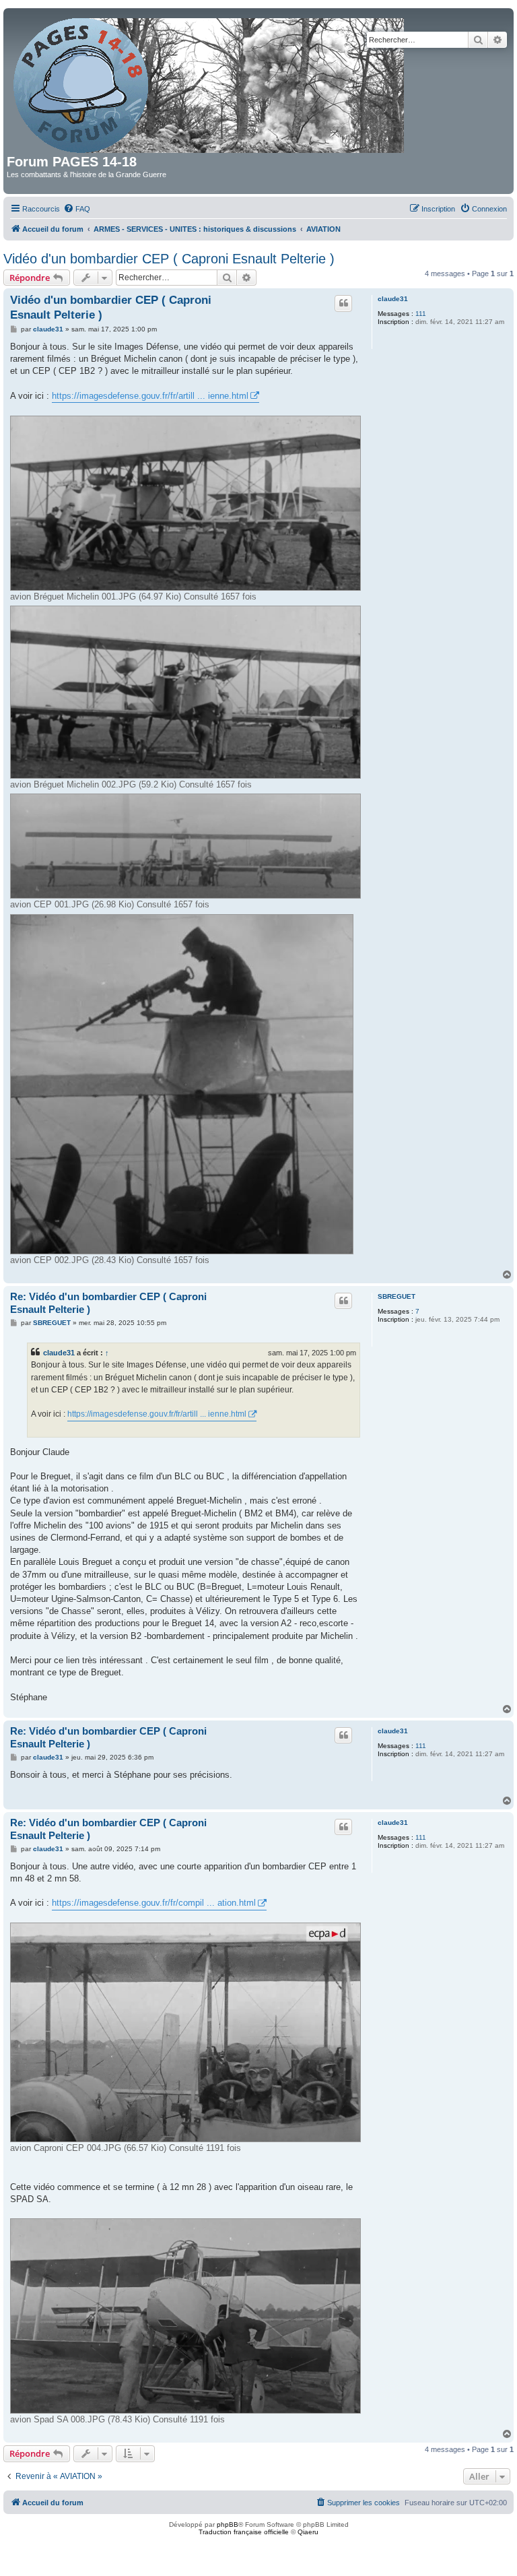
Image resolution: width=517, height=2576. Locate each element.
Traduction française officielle (244, 2532)
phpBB (228, 2524)
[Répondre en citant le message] (343, 303)
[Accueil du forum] (210, 83)
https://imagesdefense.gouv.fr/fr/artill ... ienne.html (150, 396)
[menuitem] (77, 209)
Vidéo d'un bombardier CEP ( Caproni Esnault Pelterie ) (169, 259)
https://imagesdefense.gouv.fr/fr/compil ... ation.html (154, 1903)
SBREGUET (397, 1296)
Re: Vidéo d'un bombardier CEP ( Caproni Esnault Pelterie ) (108, 1303)
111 (421, 314)
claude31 (393, 299)
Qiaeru (308, 2532)
